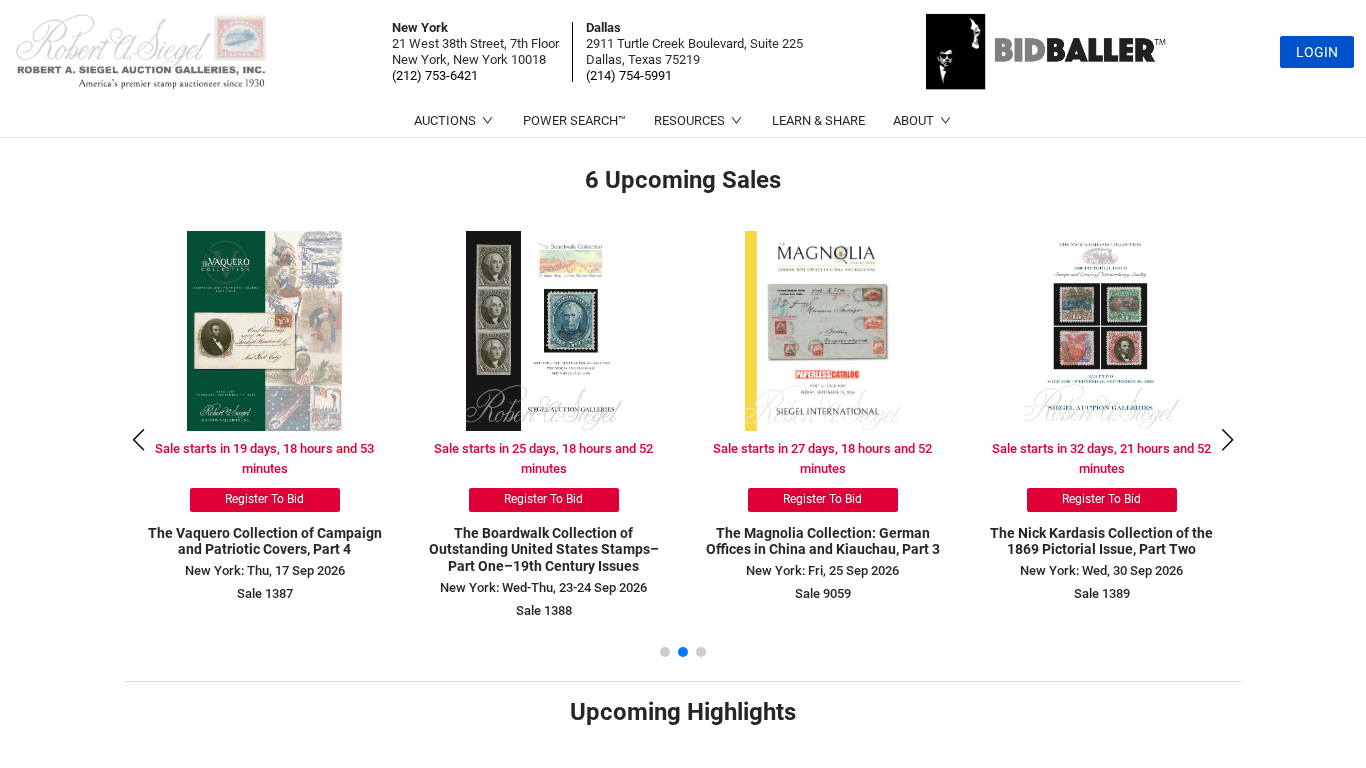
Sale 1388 (544, 610)
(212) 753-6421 (435, 75)
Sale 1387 (265, 593)
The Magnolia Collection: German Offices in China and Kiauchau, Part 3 (823, 541)
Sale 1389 (1102, 593)
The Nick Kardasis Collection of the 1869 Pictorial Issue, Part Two (1101, 541)
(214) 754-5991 (629, 75)
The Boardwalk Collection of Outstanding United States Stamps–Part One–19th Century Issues (544, 550)
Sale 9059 (823, 593)
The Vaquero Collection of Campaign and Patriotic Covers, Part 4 (265, 541)
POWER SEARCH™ (574, 120)
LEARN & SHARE (818, 120)
